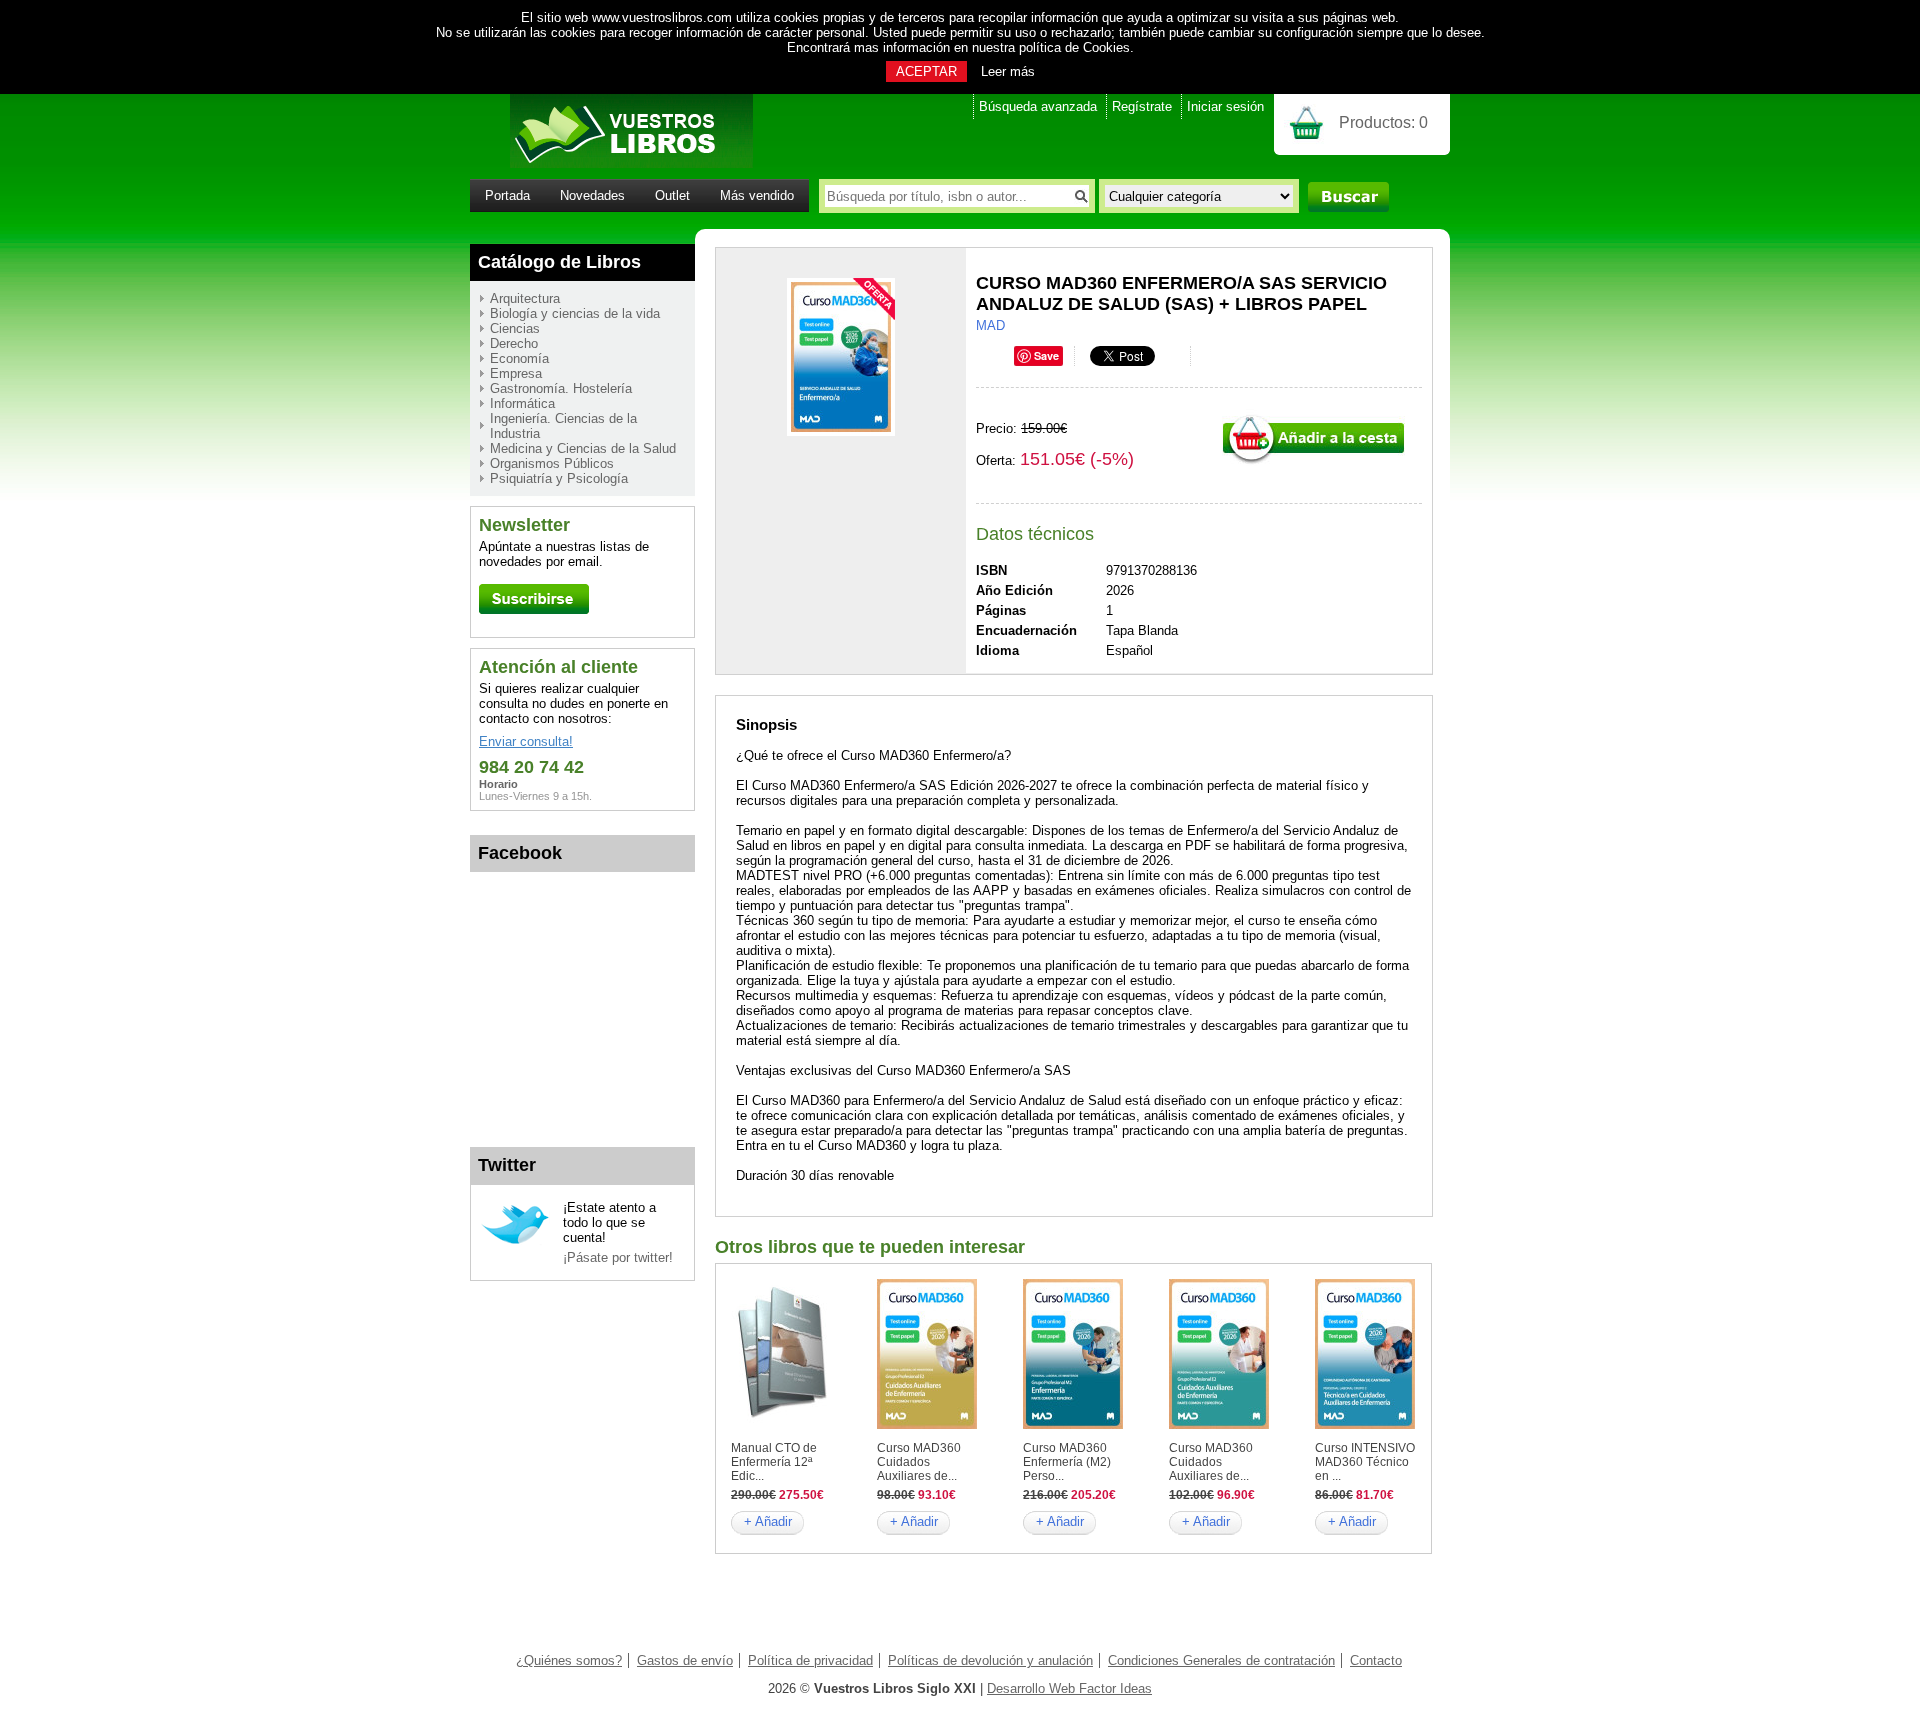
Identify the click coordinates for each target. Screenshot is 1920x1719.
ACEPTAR (926, 71)
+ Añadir (768, 1521)
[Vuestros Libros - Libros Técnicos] (611, 163)
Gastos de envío (685, 1660)
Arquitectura (525, 298)
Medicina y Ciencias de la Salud (583, 448)
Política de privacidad (810, 1660)
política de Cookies (1074, 47)
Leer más (1008, 71)
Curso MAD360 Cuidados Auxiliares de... (919, 1462)
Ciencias (515, 328)
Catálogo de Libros (559, 262)
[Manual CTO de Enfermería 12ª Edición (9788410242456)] (781, 1424)
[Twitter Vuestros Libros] (515, 1241)
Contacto (1376, 1660)
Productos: (1383, 122)
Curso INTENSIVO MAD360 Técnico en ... (1365, 1462)
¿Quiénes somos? (569, 1660)
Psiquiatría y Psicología (559, 478)
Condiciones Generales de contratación (1221, 1660)
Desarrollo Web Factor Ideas (1069, 1688)
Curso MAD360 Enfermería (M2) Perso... (1067, 1462)
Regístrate (1142, 106)
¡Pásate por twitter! (618, 1257)
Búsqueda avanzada (1038, 106)
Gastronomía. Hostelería (561, 388)
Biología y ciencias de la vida (575, 313)
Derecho (514, 343)
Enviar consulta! (526, 741)
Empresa (516, 373)
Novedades (592, 195)
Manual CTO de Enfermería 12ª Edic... (774, 1462)
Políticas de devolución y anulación (990, 1660)
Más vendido (757, 195)
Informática (522, 403)
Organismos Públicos (552, 463)
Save (1046, 355)
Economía (519, 358)
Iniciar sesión (1225, 106)
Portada (507, 195)
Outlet (672, 195)
